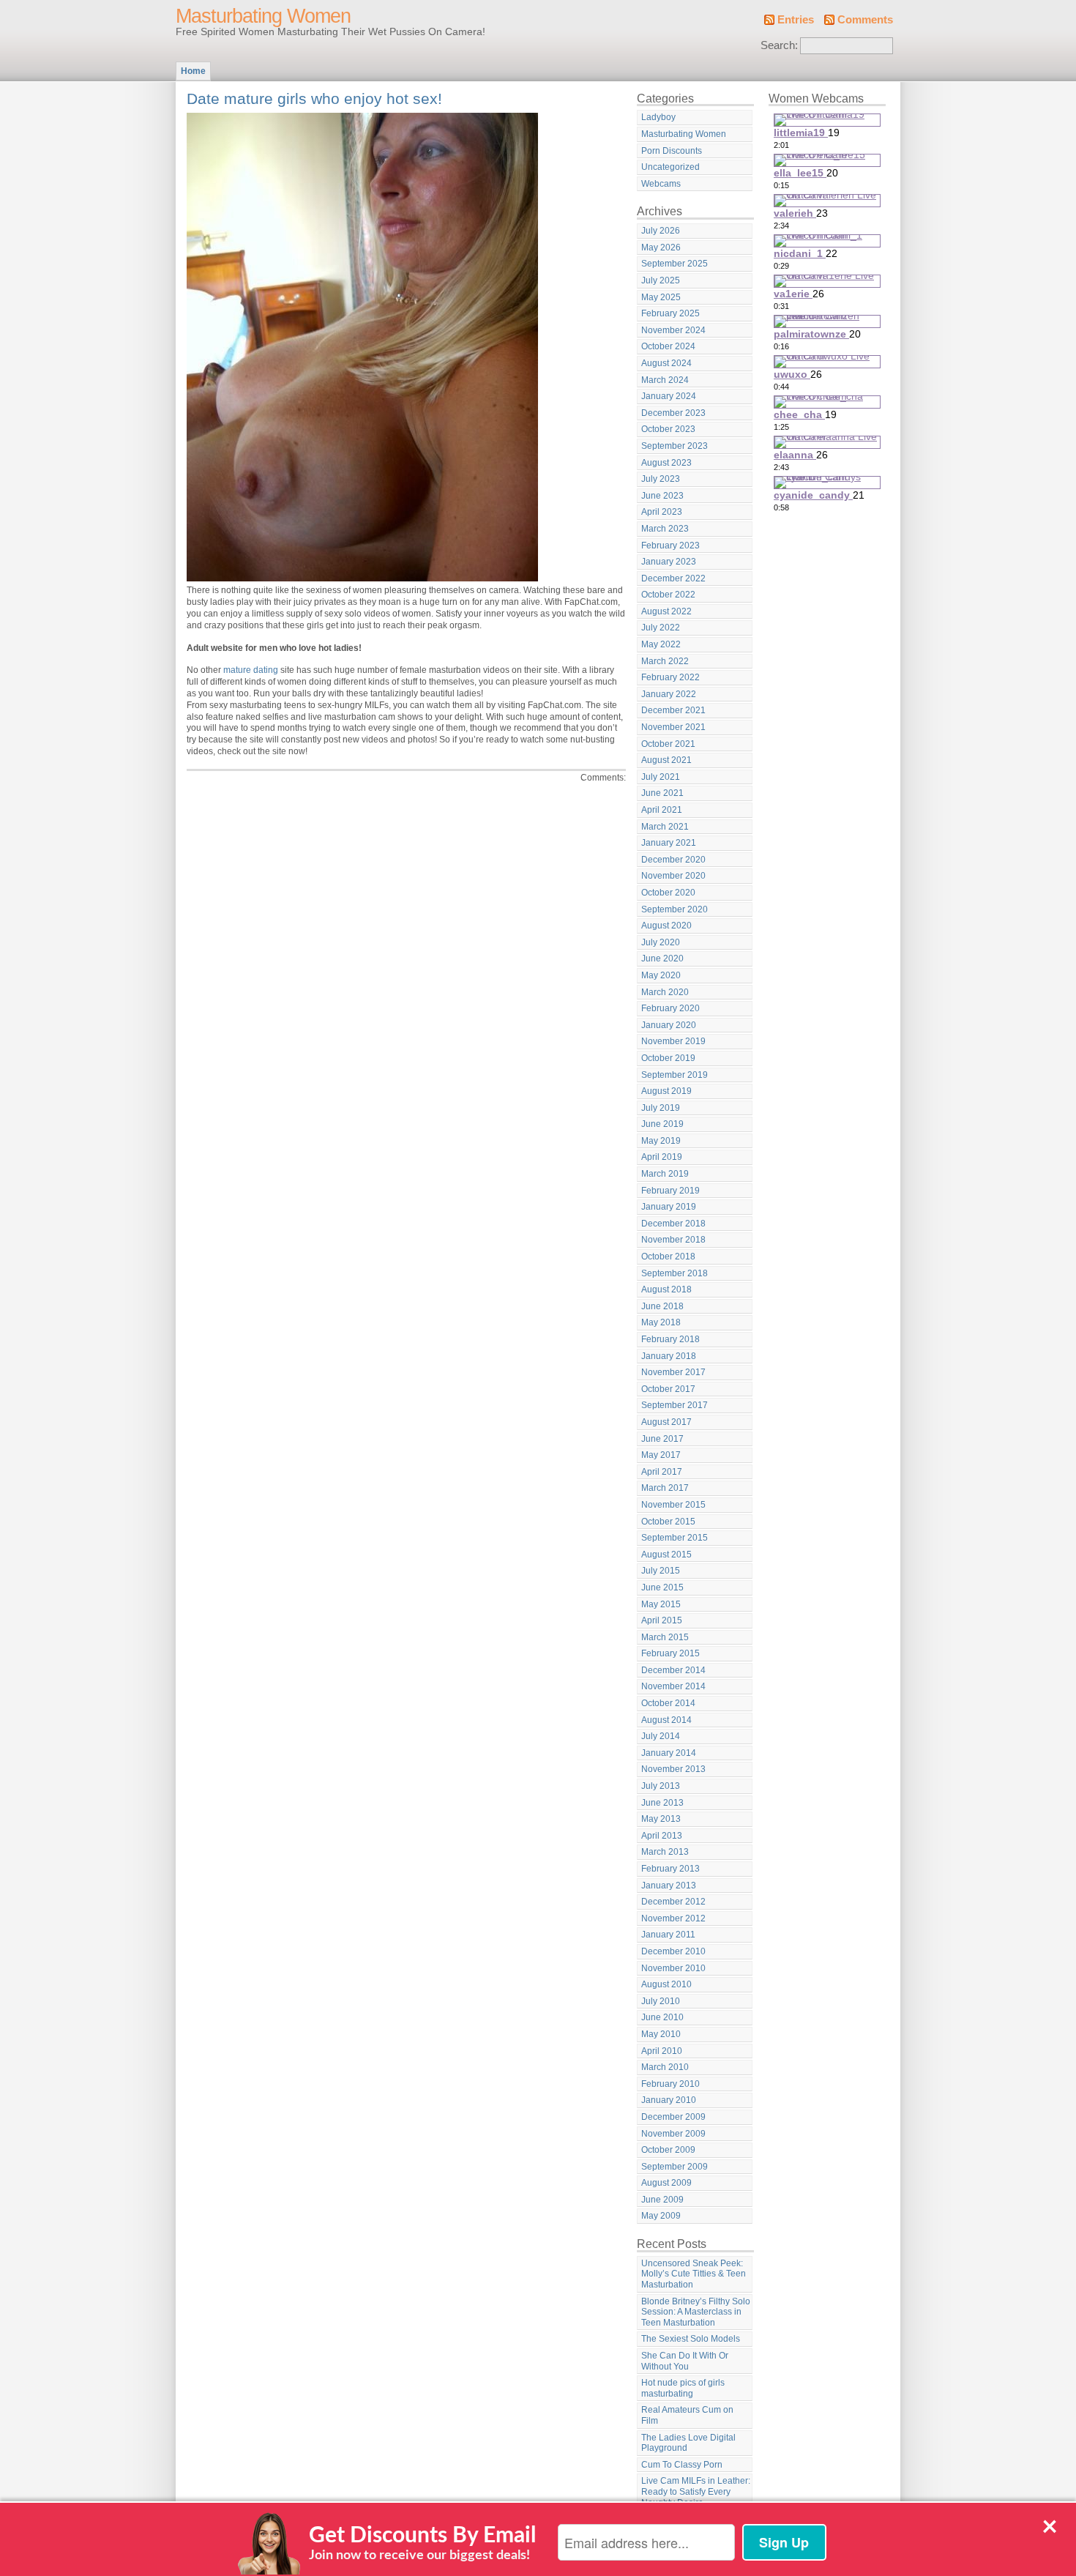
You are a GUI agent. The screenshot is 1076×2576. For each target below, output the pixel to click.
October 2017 (668, 1389)
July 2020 (661, 942)
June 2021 (662, 793)
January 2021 (669, 843)
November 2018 (673, 1240)
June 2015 (662, 1587)
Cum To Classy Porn (682, 2465)
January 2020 (669, 1025)
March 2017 (665, 1488)
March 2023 (665, 529)
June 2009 (662, 2200)
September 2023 (675, 446)
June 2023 (662, 496)
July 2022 (661, 628)
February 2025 (670, 313)
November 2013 (673, 1769)
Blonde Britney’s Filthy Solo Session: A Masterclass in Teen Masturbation (696, 2312)
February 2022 (670, 677)
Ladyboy (658, 117)
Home (193, 71)
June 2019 (662, 1124)
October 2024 (668, 346)
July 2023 (661, 479)
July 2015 (661, 1571)
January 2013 (669, 1886)
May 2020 (661, 975)
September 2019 (675, 1075)
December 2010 (673, 1951)
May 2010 (661, 2034)
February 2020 (670, 1008)
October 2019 (668, 1058)
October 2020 (668, 893)
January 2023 (669, 562)
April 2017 (662, 1472)
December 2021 (673, 710)
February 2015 (670, 1653)
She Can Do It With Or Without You (685, 2361)
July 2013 (661, 1786)
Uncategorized (670, 167)
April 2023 (662, 512)
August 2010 (666, 1984)
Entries (796, 20)
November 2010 (673, 1968)
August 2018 (666, 1289)
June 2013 (662, 1803)
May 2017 (661, 1455)
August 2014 (666, 1720)
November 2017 (673, 1372)
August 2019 (666, 1091)
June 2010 (662, 2017)
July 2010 (661, 2001)
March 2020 (665, 992)
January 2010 (669, 2100)
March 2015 (665, 1637)
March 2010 (665, 2067)
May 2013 (661, 1819)
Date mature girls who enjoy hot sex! (314, 98)
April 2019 (662, 1157)
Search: (779, 45)
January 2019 (669, 1207)
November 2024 (673, 330)
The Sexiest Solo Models (691, 2339)
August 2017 (666, 1422)
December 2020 (673, 860)
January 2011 (668, 1935)
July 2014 (661, 1736)
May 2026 (661, 247)
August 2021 (666, 760)
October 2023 (668, 429)
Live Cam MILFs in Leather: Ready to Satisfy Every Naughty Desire (696, 2491)
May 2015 (661, 1604)
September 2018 (675, 1273)
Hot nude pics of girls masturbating (683, 2388)
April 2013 (662, 1836)
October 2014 (668, 1703)
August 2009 (666, 2183)
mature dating (250, 670)
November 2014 (673, 1686)
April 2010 (662, 2051)
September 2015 (675, 1538)
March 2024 (665, 380)
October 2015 (668, 1522)
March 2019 (665, 1174)
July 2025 (661, 280)
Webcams (661, 184)
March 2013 (665, 1852)
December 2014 (673, 1670)
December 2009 (673, 2117)
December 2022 (673, 578)
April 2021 (662, 810)
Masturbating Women (263, 16)
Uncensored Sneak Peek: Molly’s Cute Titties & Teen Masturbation (694, 2274)
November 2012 (673, 1918)
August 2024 (666, 363)
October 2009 (668, 2150)
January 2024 (669, 396)
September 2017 (675, 1405)
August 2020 (666, 926)
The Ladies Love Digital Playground (688, 2443)
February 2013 (670, 1869)
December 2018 (673, 1224)
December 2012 (673, 1902)
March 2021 (665, 827)
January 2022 (669, 694)
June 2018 (662, 1306)
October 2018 (668, 1257)
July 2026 (661, 231)
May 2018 (661, 1322)
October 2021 (668, 744)
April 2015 (662, 1620)
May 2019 (661, 1141)
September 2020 (675, 909)
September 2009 (675, 2167)
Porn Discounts (672, 151)
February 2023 (670, 546)
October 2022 (668, 595)
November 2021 (673, 727)
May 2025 (661, 297)
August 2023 (666, 463)
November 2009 (673, 2134)
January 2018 (669, 1356)
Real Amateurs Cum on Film (687, 2415)
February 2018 (670, 1339)
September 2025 (675, 264)
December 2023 (673, 413)
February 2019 (670, 1191)
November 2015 (673, 1505)
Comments (865, 20)
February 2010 (670, 2084)
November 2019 (673, 1041)
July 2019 (661, 1108)
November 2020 (673, 876)
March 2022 (665, 661)
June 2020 (662, 958)
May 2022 (661, 644)
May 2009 (661, 2216)
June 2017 (662, 1439)
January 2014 (669, 1753)
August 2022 (666, 611)
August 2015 (666, 1555)
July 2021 (661, 777)
